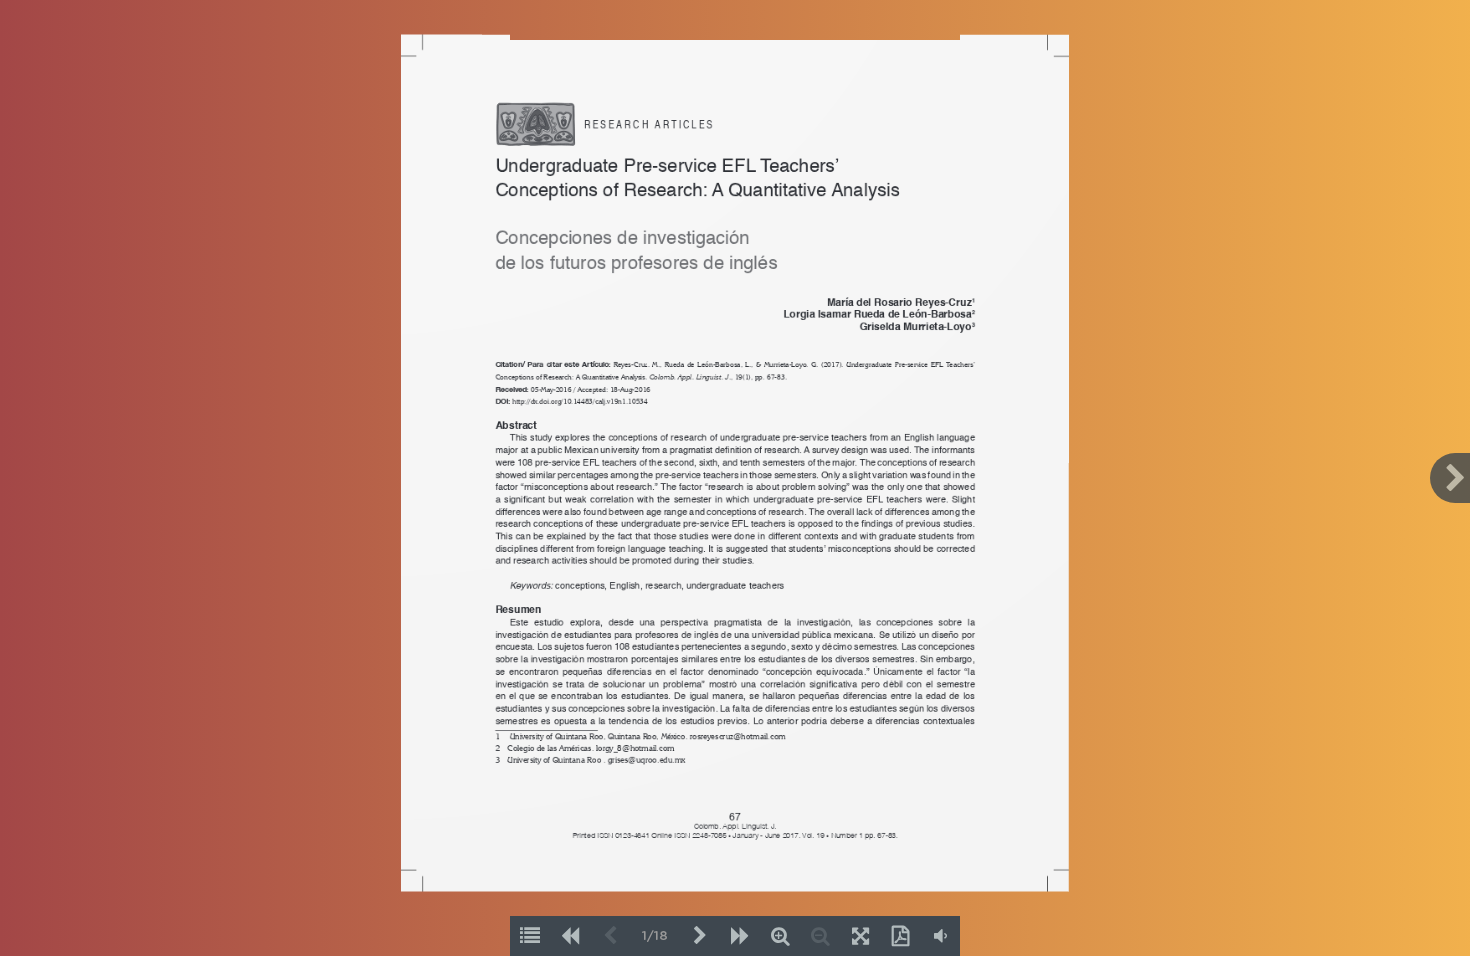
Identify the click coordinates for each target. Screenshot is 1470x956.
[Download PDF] (900, 936)
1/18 (655, 936)
